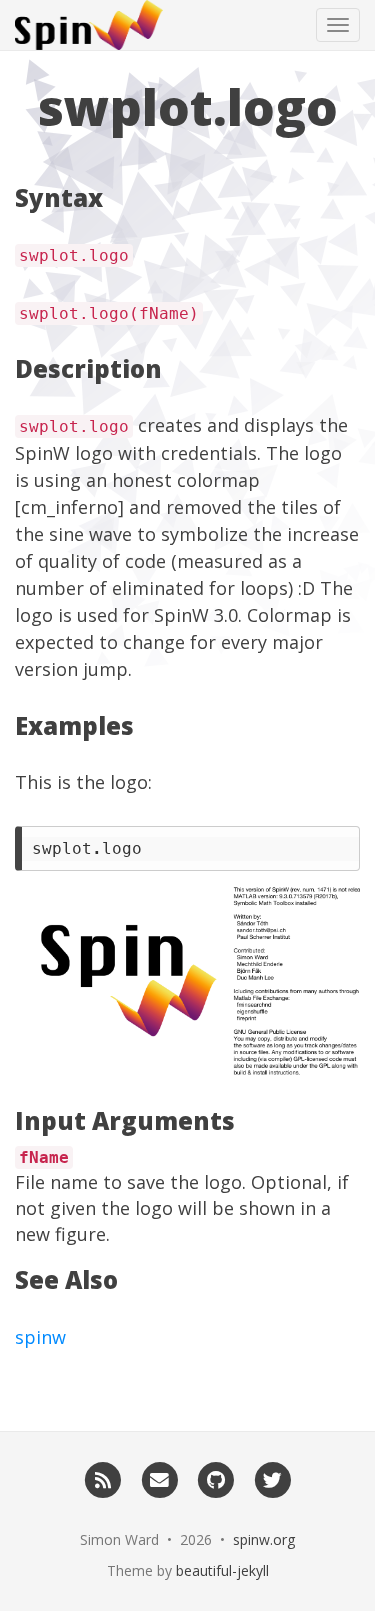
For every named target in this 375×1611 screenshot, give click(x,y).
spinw (40, 1337)
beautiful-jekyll (222, 1570)
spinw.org (264, 1539)
